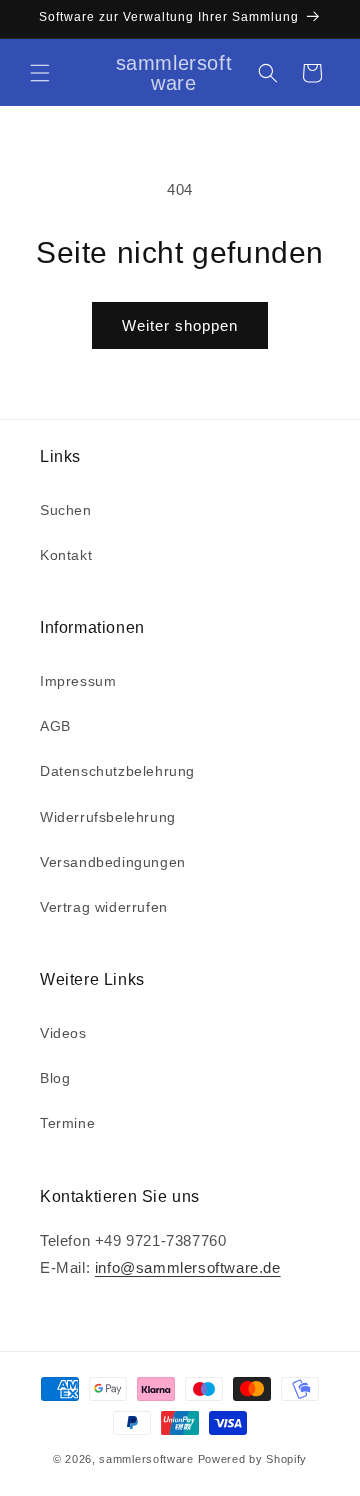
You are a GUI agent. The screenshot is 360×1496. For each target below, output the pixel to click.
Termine (67, 1123)
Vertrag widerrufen (104, 907)
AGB (55, 726)
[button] (40, 73)
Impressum (78, 681)
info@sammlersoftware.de (188, 1267)
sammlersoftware (146, 1459)
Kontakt (66, 555)
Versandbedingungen (113, 862)
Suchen (66, 510)
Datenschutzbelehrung (117, 771)
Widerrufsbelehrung (108, 817)
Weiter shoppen (180, 325)
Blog (55, 1078)
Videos (63, 1033)
